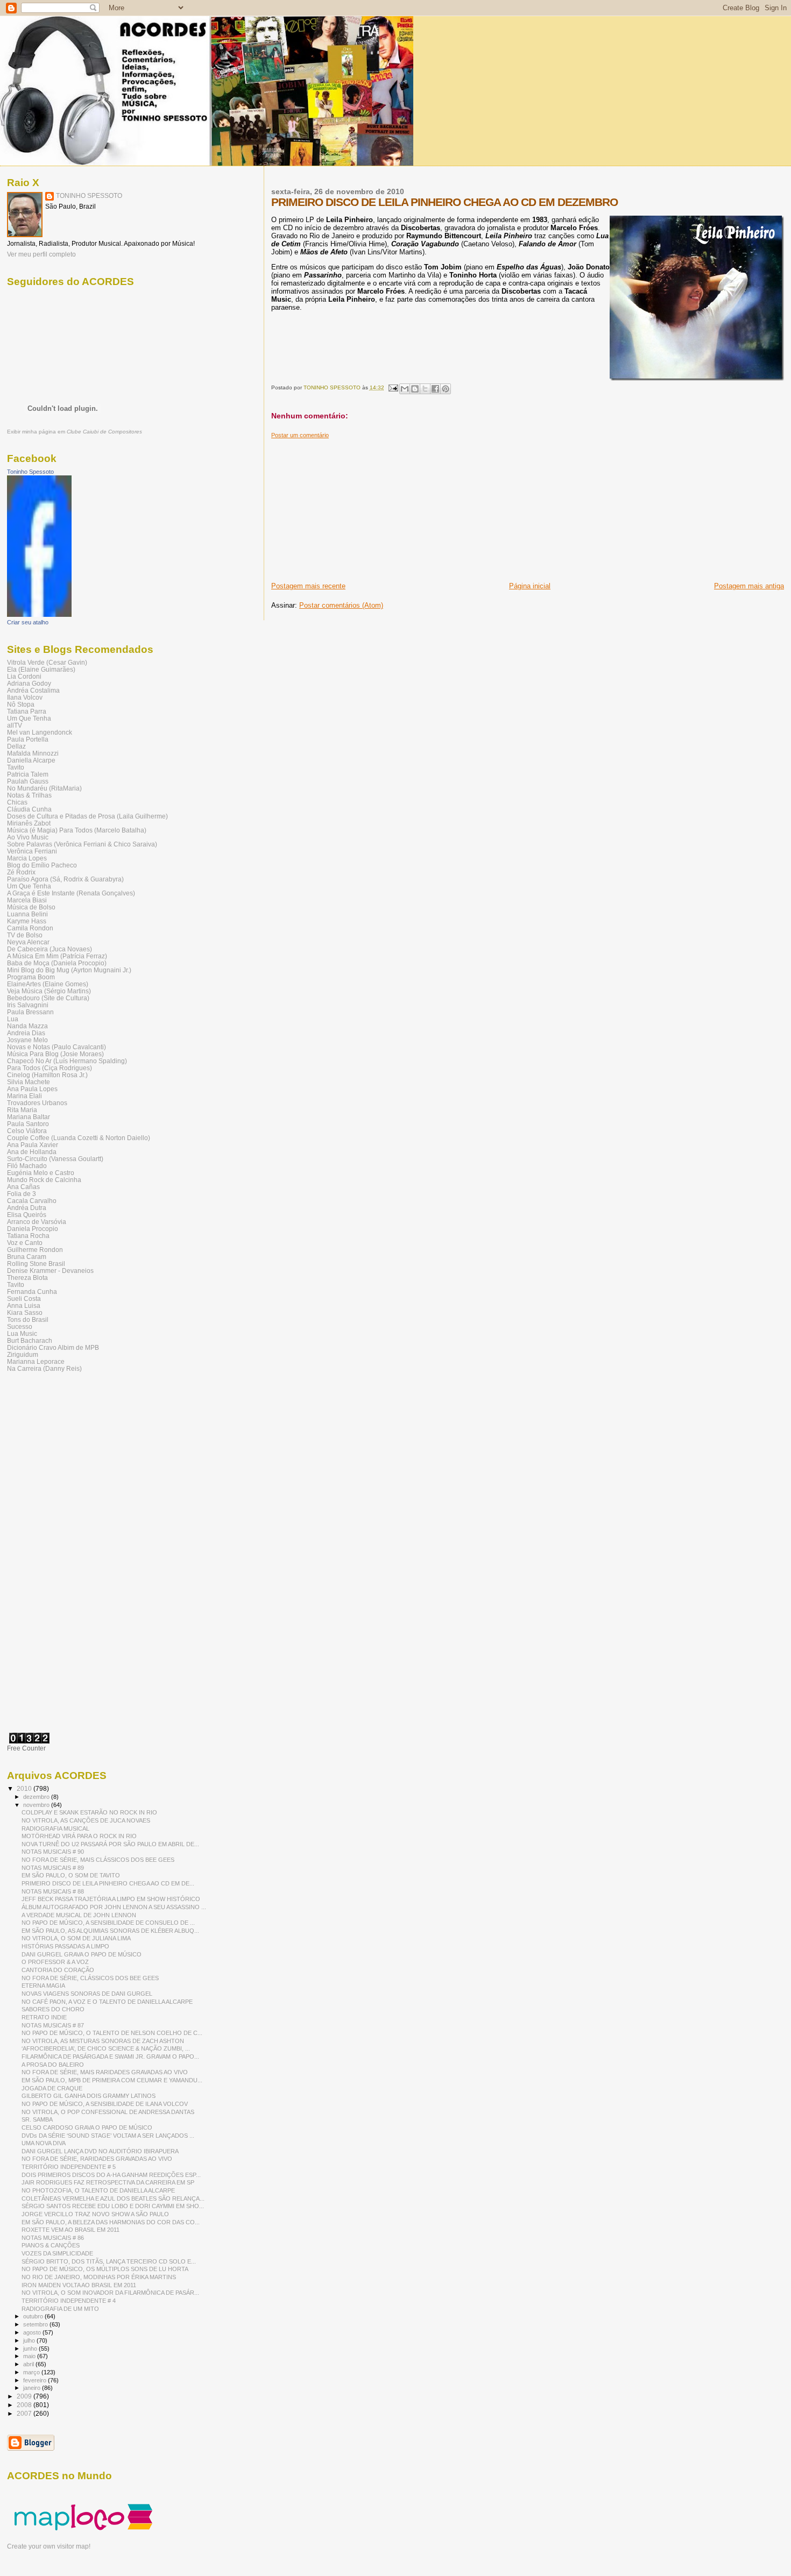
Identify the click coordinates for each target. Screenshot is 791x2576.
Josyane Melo (27, 1040)
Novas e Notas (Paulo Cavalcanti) (56, 1047)
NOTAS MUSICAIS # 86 (53, 2238)
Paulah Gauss (28, 781)
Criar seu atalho (28, 622)
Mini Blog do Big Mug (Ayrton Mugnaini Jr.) (69, 970)
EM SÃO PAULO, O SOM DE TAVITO (71, 1875)
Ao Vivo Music (28, 837)
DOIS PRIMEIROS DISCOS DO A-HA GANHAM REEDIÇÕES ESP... (111, 2175)
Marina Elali (24, 1096)
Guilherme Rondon (35, 1250)
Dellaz (16, 746)
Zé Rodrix (21, 872)
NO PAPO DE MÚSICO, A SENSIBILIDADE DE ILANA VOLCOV (105, 2104)
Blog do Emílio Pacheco (42, 865)
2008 (25, 2405)
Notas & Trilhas (29, 795)
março (32, 2372)
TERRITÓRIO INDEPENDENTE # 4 (69, 2301)
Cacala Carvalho (32, 1201)
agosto (33, 2332)
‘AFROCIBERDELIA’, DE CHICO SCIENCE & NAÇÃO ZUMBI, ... (106, 2048)
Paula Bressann (30, 1012)
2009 (25, 2396)
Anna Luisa (24, 1305)
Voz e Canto (25, 1243)
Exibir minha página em (75, 432)
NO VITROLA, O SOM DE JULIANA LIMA (76, 1938)
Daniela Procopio (33, 1229)
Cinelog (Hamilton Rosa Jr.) (47, 1075)
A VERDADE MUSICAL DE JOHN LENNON (79, 1915)
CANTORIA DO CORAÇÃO (58, 1970)
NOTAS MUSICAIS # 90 (53, 1852)
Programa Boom (31, 977)
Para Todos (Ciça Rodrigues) (50, 1068)
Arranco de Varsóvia (37, 1222)
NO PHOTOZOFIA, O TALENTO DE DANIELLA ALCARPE (98, 2190)
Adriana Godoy (29, 683)
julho (30, 2340)
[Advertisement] (352, 506)
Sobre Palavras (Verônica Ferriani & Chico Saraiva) (82, 844)
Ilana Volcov (25, 697)
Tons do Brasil (28, 1319)
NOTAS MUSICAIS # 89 (53, 1868)
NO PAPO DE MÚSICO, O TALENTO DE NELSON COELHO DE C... (112, 2033)
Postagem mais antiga (749, 586)
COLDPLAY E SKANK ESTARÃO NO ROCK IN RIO (89, 1812)
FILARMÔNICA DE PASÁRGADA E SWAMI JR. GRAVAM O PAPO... (110, 2056)
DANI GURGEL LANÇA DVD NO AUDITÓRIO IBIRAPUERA (100, 2151)
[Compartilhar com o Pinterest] (446, 389)
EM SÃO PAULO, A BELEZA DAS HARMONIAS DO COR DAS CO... (111, 2222)
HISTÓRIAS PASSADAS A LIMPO (65, 1946)
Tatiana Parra (27, 711)
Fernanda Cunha (32, 1291)
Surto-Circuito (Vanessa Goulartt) (55, 1159)
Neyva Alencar (28, 942)
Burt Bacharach (30, 1340)
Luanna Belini (27, 914)
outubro (34, 2316)
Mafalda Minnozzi (33, 753)
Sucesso (20, 1326)
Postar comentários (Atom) (341, 605)
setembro (36, 2324)
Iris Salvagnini (28, 1005)
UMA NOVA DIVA (44, 2143)
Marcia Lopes (27, 858)
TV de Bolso (25, 935)
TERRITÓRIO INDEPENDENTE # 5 (69, 2167)
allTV (15, 725)
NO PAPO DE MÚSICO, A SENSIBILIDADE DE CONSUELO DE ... (108, 1923)
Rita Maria (22, 1110)
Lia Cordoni (24, 676)
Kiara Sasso (25, 1312)
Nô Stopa (21, 704)
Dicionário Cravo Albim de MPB (53, 1347)
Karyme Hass (27, 921)
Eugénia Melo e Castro (41, 1173)
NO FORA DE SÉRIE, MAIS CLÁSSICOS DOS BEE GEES (98, 1860)
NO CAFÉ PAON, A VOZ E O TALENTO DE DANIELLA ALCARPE (107, 2002)
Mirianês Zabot (29, 823)
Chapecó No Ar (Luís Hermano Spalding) (67, 1061)
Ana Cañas (23, 1187)
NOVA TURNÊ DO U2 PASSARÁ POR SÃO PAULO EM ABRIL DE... (110, 1844)
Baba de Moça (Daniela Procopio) (57, 963)
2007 (25, 2413)
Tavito (16, 767)
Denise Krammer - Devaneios (50, 1271)
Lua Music (22, 1333)
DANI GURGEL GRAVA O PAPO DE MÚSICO (82, 1954)
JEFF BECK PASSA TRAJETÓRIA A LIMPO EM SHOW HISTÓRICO (111, 1899)
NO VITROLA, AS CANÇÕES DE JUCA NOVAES (86, 1820)
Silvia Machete (29, 1082)
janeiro (33, 2388)
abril (29, 2364)
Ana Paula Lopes (32, 1089)
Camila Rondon (30, 928)
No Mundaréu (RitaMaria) (44, 788)
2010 (25, 1788)
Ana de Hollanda (32, 1152)
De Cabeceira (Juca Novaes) (50, 949)
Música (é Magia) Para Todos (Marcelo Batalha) (77, 830)
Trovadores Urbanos (37, 1103)
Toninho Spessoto (30, 472)
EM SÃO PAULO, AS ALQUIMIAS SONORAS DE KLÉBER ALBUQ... (110, 1931)
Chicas (17, 802)
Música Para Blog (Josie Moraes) (55, 1054)
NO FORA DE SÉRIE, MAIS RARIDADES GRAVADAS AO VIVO (105, 2072)
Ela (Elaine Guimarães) (41, 669)
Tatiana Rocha (28, 1236)
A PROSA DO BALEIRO (53, 2065)
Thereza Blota (27, 1278)
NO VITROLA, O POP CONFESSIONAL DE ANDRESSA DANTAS (108, 2112)
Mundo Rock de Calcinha (44, 1180)
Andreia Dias (26, 1033)
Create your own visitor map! (49, 2546)
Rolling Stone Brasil (36, 1264)
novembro (37, 1805)
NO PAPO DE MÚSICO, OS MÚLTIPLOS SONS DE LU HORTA (105, 2269)
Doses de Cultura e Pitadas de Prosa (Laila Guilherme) (87, 816)
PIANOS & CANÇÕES (51, 2245)
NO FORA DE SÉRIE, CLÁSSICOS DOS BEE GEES (90, 1978)
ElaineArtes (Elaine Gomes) (48, 984)
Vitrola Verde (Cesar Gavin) (47, 662)
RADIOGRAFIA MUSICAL (55, 1828)
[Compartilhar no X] (425, 389)
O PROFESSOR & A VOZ (55, 1962)
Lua (13, 1019)
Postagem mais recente (308, 586)
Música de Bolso (31, 907)
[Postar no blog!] (415, 389)
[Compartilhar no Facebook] (435, 389)
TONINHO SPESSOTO (89, 196)
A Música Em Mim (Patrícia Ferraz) (57, 956)
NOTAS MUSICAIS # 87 (53, 2025)
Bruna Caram (27, 1257)
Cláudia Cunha (29, 809)
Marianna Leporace (36, 1361)
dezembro (37, 1797)
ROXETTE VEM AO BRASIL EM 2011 (70, 2230)
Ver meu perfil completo (41, 254)
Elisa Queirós (27, 1215)
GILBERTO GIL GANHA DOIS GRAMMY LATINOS (89, 2096)
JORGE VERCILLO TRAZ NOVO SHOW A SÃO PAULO (95, 2214)
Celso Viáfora (27, 1131)
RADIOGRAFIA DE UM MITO (60, 2309)
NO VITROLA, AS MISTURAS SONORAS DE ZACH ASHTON (103, 2041)
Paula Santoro (28, 1124)
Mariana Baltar (29, 1117)
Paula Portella (28, 739)
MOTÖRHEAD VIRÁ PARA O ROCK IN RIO (79, 1836)
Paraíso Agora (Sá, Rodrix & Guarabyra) (65, 879)
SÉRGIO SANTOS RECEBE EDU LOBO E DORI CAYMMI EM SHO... (113, 2206)
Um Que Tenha (29, 718)
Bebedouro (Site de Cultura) (48, 998)
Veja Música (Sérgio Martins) (49, 991)
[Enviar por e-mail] (405, 389)
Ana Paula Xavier (33, 1145)
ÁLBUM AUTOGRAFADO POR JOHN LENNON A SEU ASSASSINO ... (114, 1907)
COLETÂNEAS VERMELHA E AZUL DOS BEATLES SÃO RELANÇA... (113, 2198)
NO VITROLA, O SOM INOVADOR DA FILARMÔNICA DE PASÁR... (110, 2293)
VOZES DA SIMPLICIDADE (57, 2253)
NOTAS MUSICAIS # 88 (53, 1891)
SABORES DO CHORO (53, 2009)
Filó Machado (27, 1166)
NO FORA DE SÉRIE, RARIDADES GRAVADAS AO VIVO (97, 2159)
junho (31, 2349)
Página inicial (530, 586)
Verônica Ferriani (32, 851)
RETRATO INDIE (44, 2017)
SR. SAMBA (37, 2119)
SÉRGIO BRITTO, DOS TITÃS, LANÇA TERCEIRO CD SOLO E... (109, 2261)
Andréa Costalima (33, 690)
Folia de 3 (22, 1194)
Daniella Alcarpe (31, 760)
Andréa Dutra (27, 1208)
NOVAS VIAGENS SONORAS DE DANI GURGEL (87, 1994)
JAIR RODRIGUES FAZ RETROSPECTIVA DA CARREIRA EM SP (108, 2182)
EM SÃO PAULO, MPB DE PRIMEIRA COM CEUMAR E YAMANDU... (112, 2080)
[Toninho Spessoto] (39, 615)
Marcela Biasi (27, 900)
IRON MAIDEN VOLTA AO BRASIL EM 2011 (79, 2285)
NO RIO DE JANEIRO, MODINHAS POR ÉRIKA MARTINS (99, 2277)
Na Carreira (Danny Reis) (44, 1368)
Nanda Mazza (27, 1026)
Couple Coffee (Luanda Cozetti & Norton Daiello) (79, 1138)
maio (30, 2356)
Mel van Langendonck (40, 732)
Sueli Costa (24, 1298)
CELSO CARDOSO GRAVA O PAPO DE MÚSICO (87, 2127)
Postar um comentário (300, 435)
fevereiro (36, 2380)
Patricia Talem (28, 774)
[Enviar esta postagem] (393, 387)
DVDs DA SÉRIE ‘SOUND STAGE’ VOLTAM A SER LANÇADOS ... (108, 2136)
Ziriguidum (23, 1354)
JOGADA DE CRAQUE (52, 2088)
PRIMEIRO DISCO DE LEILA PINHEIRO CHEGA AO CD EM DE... (108, 1883)
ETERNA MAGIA (43, 1986)
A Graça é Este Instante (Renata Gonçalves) (71, 893)
